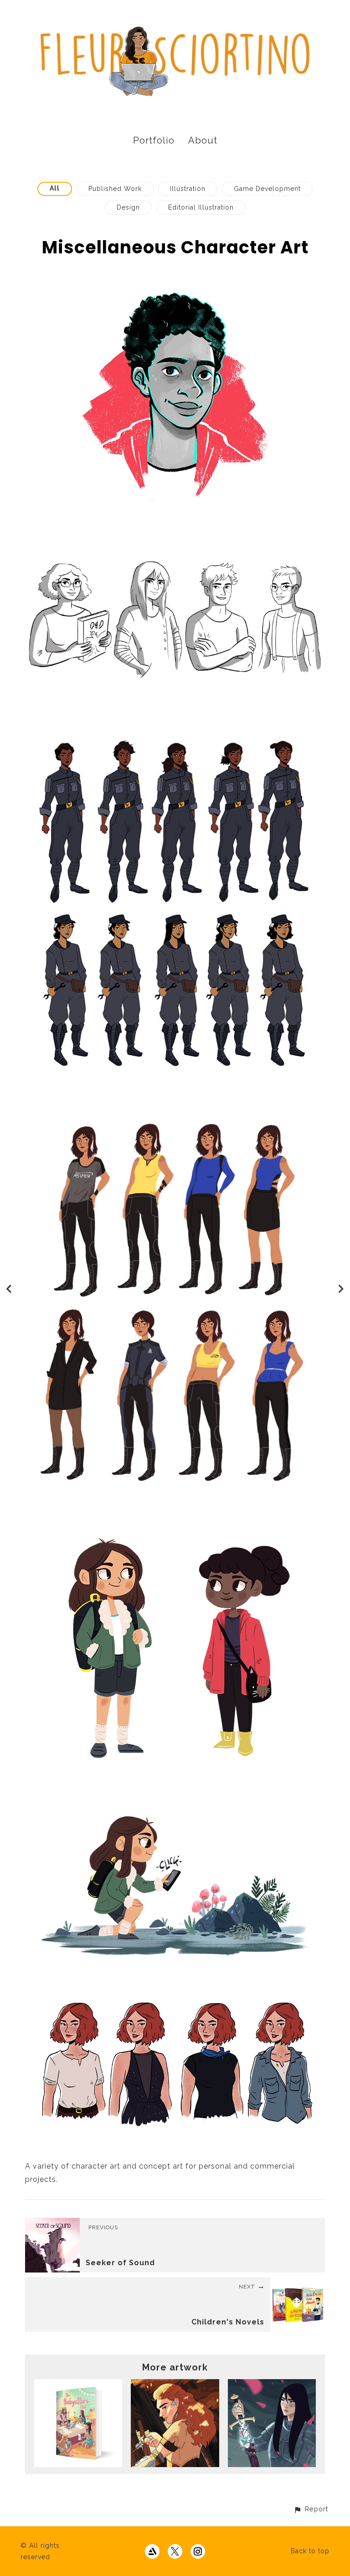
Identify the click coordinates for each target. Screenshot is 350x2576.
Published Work (115, 189)
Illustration (188, 189)
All (55, 188)
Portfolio (154, 140)
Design (128, 207)
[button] (311, 2509)
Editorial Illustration (201, 207)
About (203, 140)
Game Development (267, 189)
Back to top (310, 2551)
